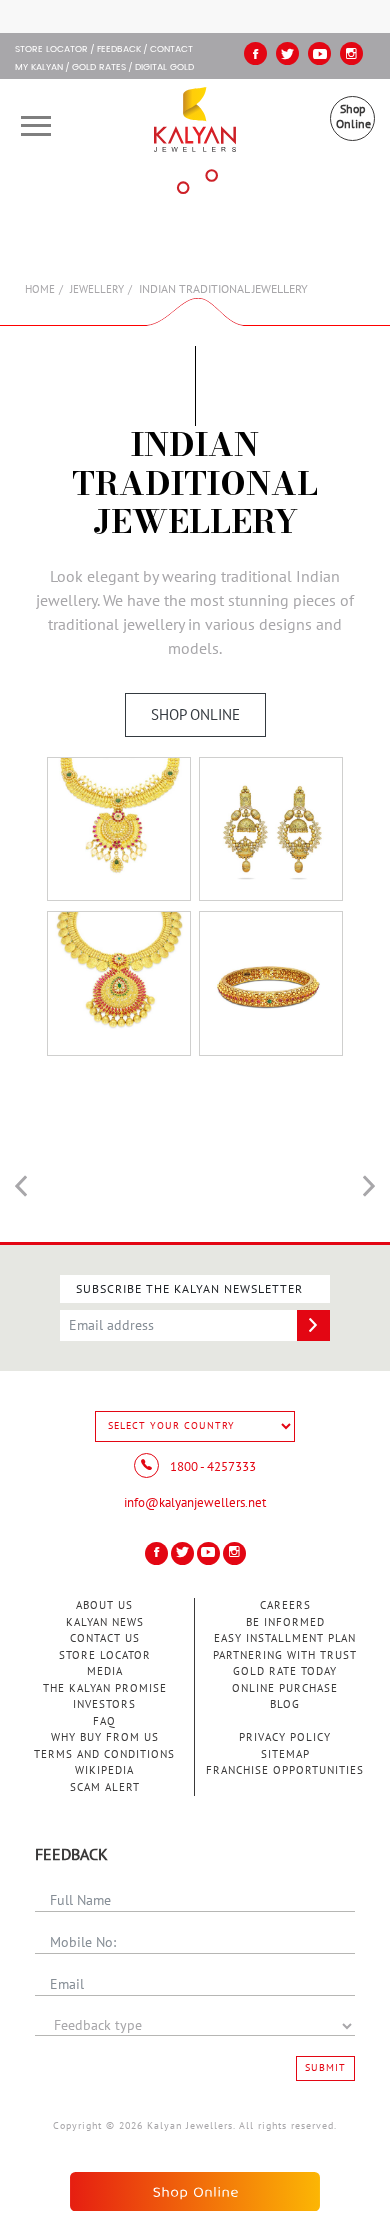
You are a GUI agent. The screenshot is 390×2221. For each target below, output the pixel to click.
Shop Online (353, 116)
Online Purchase (285, 1688)
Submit (325, 2068)
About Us (104, 1605)
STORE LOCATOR (51, 50)
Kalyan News (105, 1622)
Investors (104, 1704)
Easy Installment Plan (285, 1638)
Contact (171, 50)
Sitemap (285, 1754)
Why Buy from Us (105, 1737)
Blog (285, 1704)
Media (105, 1671)
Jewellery (97, 289)
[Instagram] (351, 53)
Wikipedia (104, 1770)
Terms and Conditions (104, 1754)
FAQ (104, 1721)
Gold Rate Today (285, 1671)
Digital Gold (164, 68)
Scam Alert (105, 1787)
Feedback (119, 50)
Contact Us (105, 1638)
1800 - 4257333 (211, 1467)
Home (40, 289)
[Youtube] (319, 53)
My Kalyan (39, 68)
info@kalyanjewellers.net (195, 1503)
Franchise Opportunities (285, 1770)
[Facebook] (255, 53)
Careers (285, 1605)
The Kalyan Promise (105, 1688)
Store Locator (105, 1655)
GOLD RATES (99, 68)
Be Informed (285, 1622)
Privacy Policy (285, 1737)
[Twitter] (287, 53)
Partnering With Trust (285, 1655)
